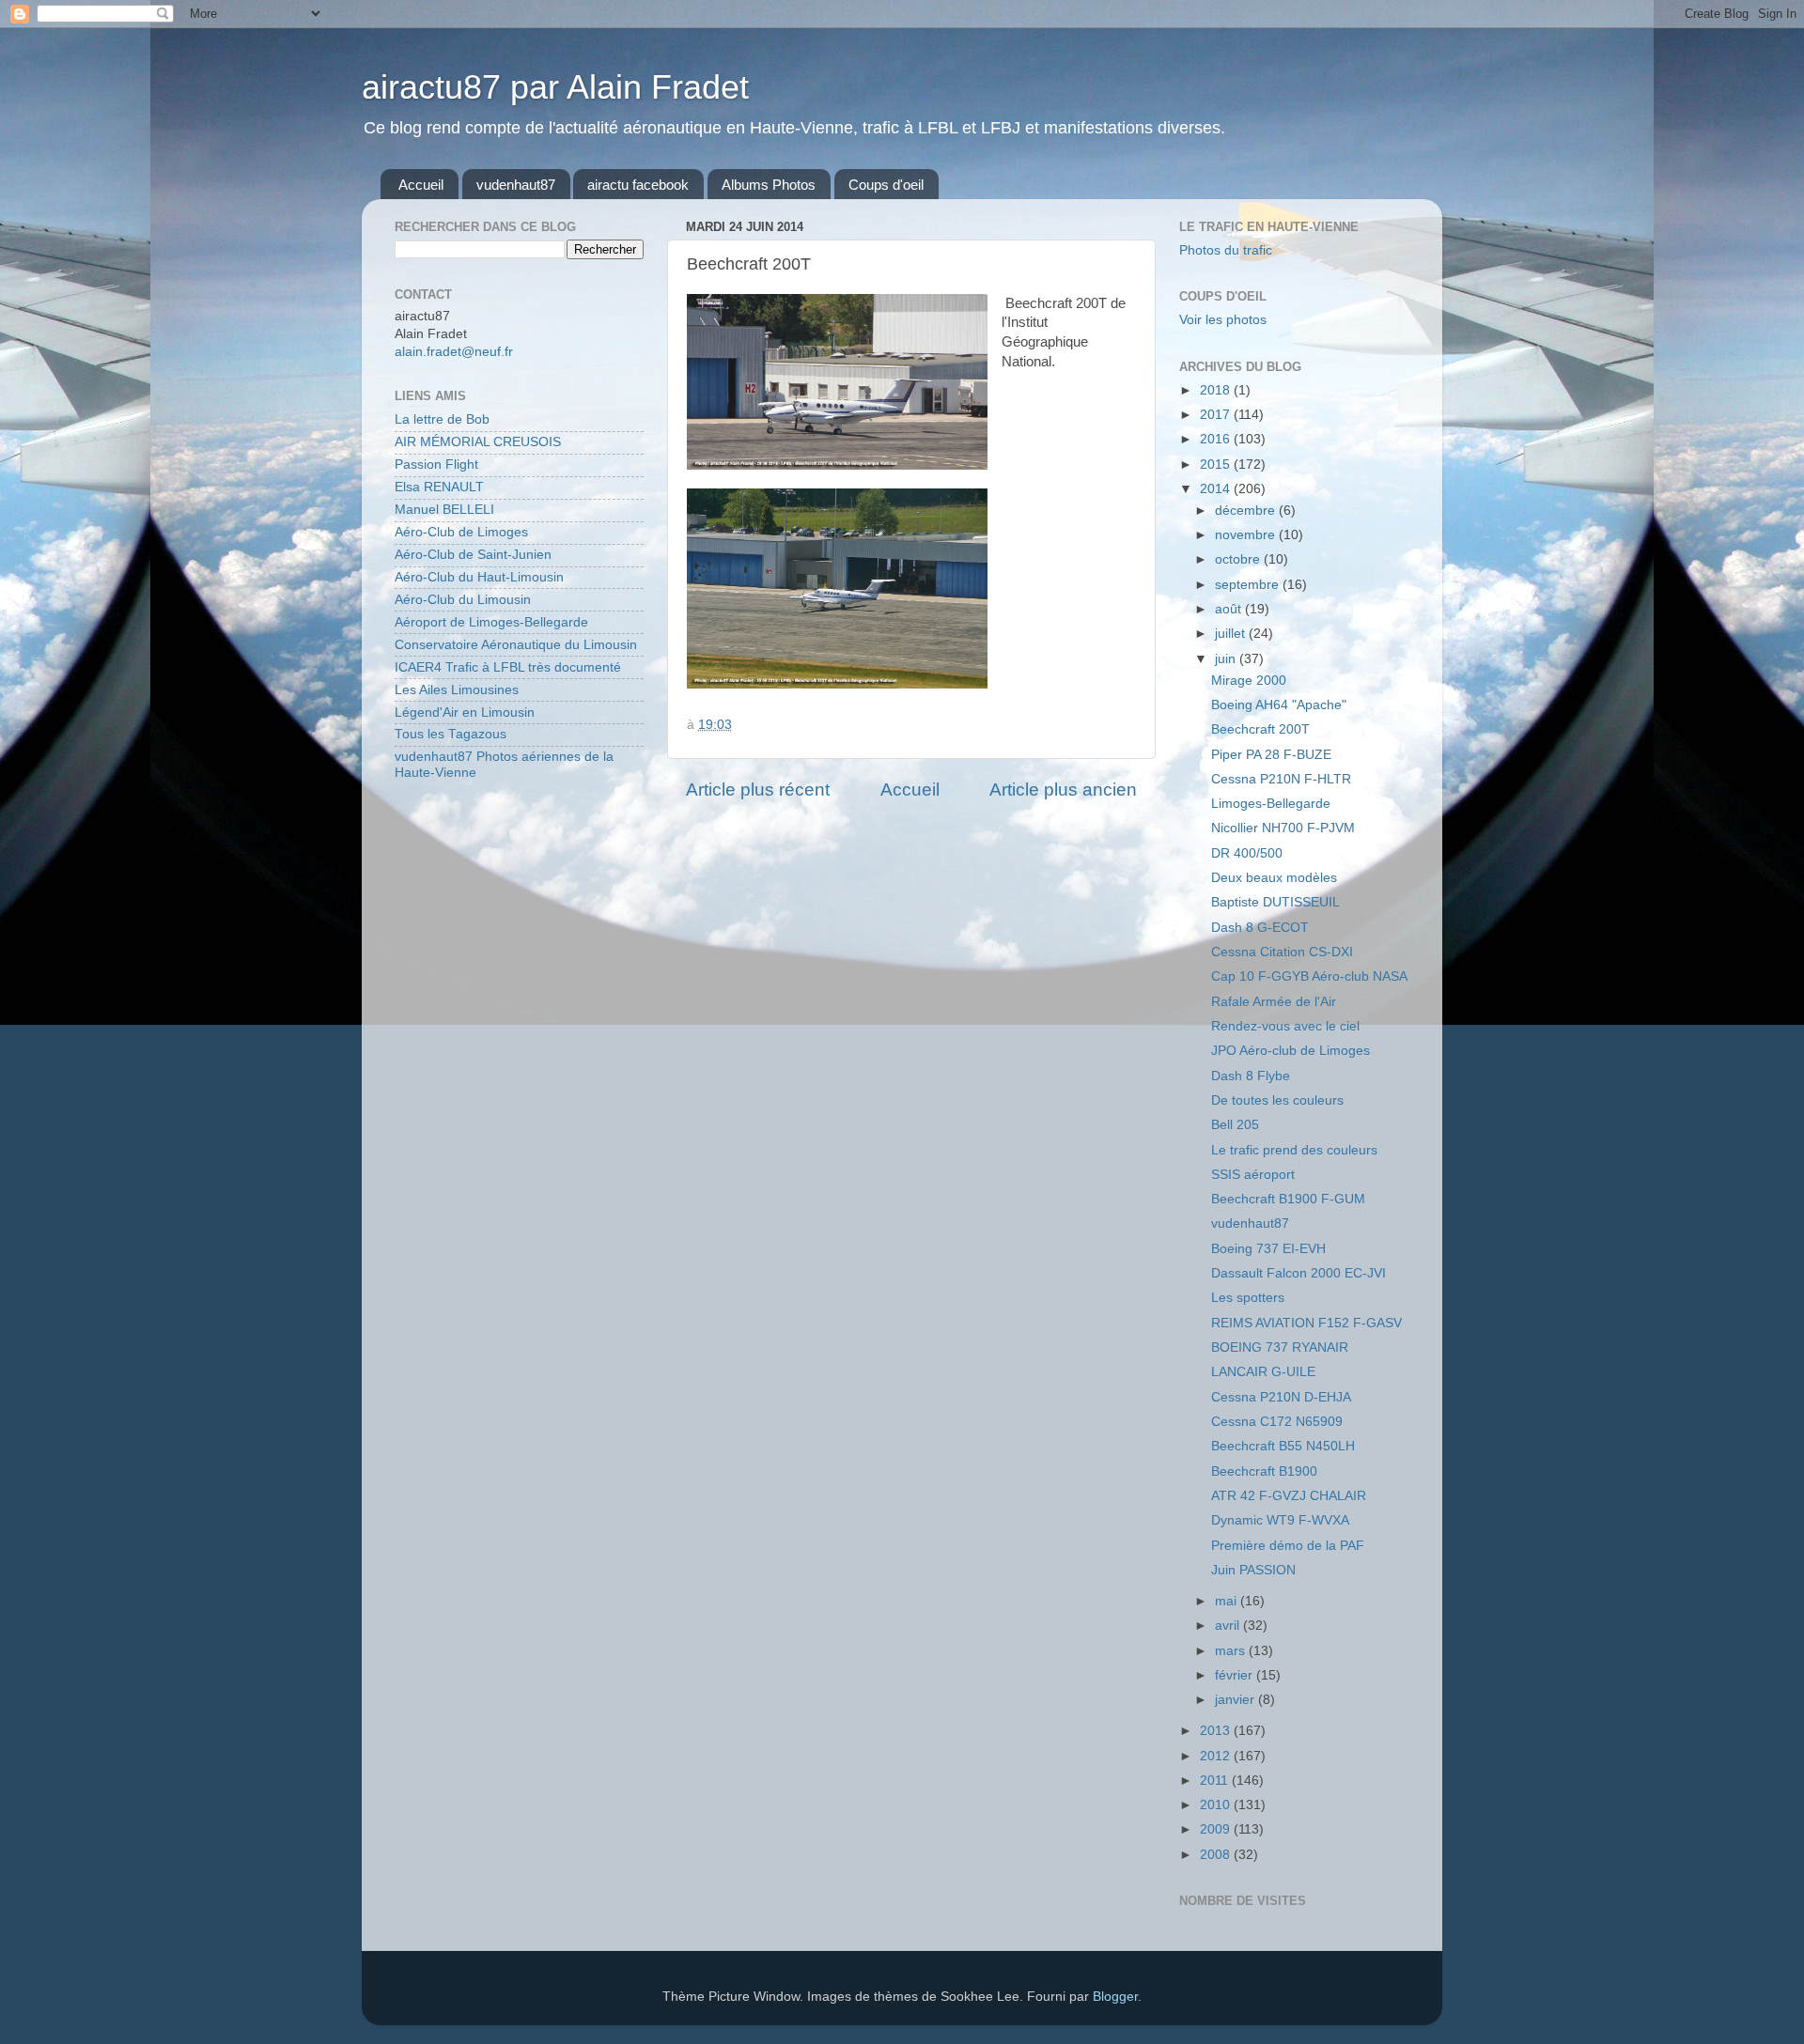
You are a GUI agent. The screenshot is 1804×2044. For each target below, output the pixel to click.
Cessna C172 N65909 (1277, 1422)
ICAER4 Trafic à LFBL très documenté (508, 667)
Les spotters (1248, 1298)
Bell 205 (1235, 1125)
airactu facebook (638, 185)
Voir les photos (1223, 320)
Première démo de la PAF (1288, 1546)
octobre (1239, 559)
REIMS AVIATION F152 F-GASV (1306, 1323)
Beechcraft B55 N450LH (1283, 1446)
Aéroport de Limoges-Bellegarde (491, 622)
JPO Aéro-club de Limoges (1291, 1051)
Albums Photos (769, 185)
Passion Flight (436, 465)
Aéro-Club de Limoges (461, 532)
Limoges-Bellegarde (1271, 804)
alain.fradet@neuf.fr (454, 352)
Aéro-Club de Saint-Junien (473, 555)
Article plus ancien (1063, 790)
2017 (1217, 415)
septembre (1249, 585)
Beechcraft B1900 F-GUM (1288, 1199)
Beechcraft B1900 (1264, 1471)
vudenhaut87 (516, 185)
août (1230, 609)
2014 (1217, 489)
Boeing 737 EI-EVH (1268, 1249)
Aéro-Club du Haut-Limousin (479, 577)
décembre (1247, 511)
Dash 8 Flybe (1251, 1076)
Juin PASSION (1253, 1570)
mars (1232, 1651)
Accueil (421, 185)
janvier (1236, 1700)
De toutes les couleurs (1277, 1100)
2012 (1217, 1756)
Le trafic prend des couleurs (1294, 1150)
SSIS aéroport (1253, 1175)
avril (1229, 1626)
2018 (1217, 390)
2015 (1217, 465)
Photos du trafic (1226, 250)
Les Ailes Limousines (457, 690)
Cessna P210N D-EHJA (1281, 1397)
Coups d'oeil (886, 185)
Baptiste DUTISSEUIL (1275, 902)
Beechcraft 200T (1260, 729)
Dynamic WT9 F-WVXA (1280, 1520)
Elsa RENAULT (439, 487)
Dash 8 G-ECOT (1260, 928)
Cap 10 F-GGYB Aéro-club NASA (1309, 976)
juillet (1232, 634)
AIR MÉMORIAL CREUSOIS (478, 442)
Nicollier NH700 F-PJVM (1283, 828)
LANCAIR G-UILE (1263, 1372)
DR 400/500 (1247, 853)
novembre (1247, 535)
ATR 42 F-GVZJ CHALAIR (1289, 1496)
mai (1228, 1601)
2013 (1217, 1731)
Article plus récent (758, 790)
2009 (1217, 1829)
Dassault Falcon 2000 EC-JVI (1299, 1273)
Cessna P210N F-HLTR (1281, 779)
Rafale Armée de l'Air (1274, 1002)
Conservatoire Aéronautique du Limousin (516, 645)
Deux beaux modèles (1274, 878)
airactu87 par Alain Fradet (555, 87)
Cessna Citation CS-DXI (1282, 952)
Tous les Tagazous (451, 734)
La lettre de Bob (442, 419)
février (1236, 1675)
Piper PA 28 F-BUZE (1271, 755)
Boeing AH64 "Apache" (1279, 705)
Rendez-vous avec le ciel (1285, 1026)
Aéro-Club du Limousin (463, 600)
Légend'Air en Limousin (465, 712)
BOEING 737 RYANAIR (1280, 1347)
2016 (1217, 439)
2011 (1216, 1781)
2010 (1217, 1805)
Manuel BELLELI (444, 510)
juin (1227, 659)
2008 (1217, 1855)
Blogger (1115, 1997)
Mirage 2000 (1249, 681)
